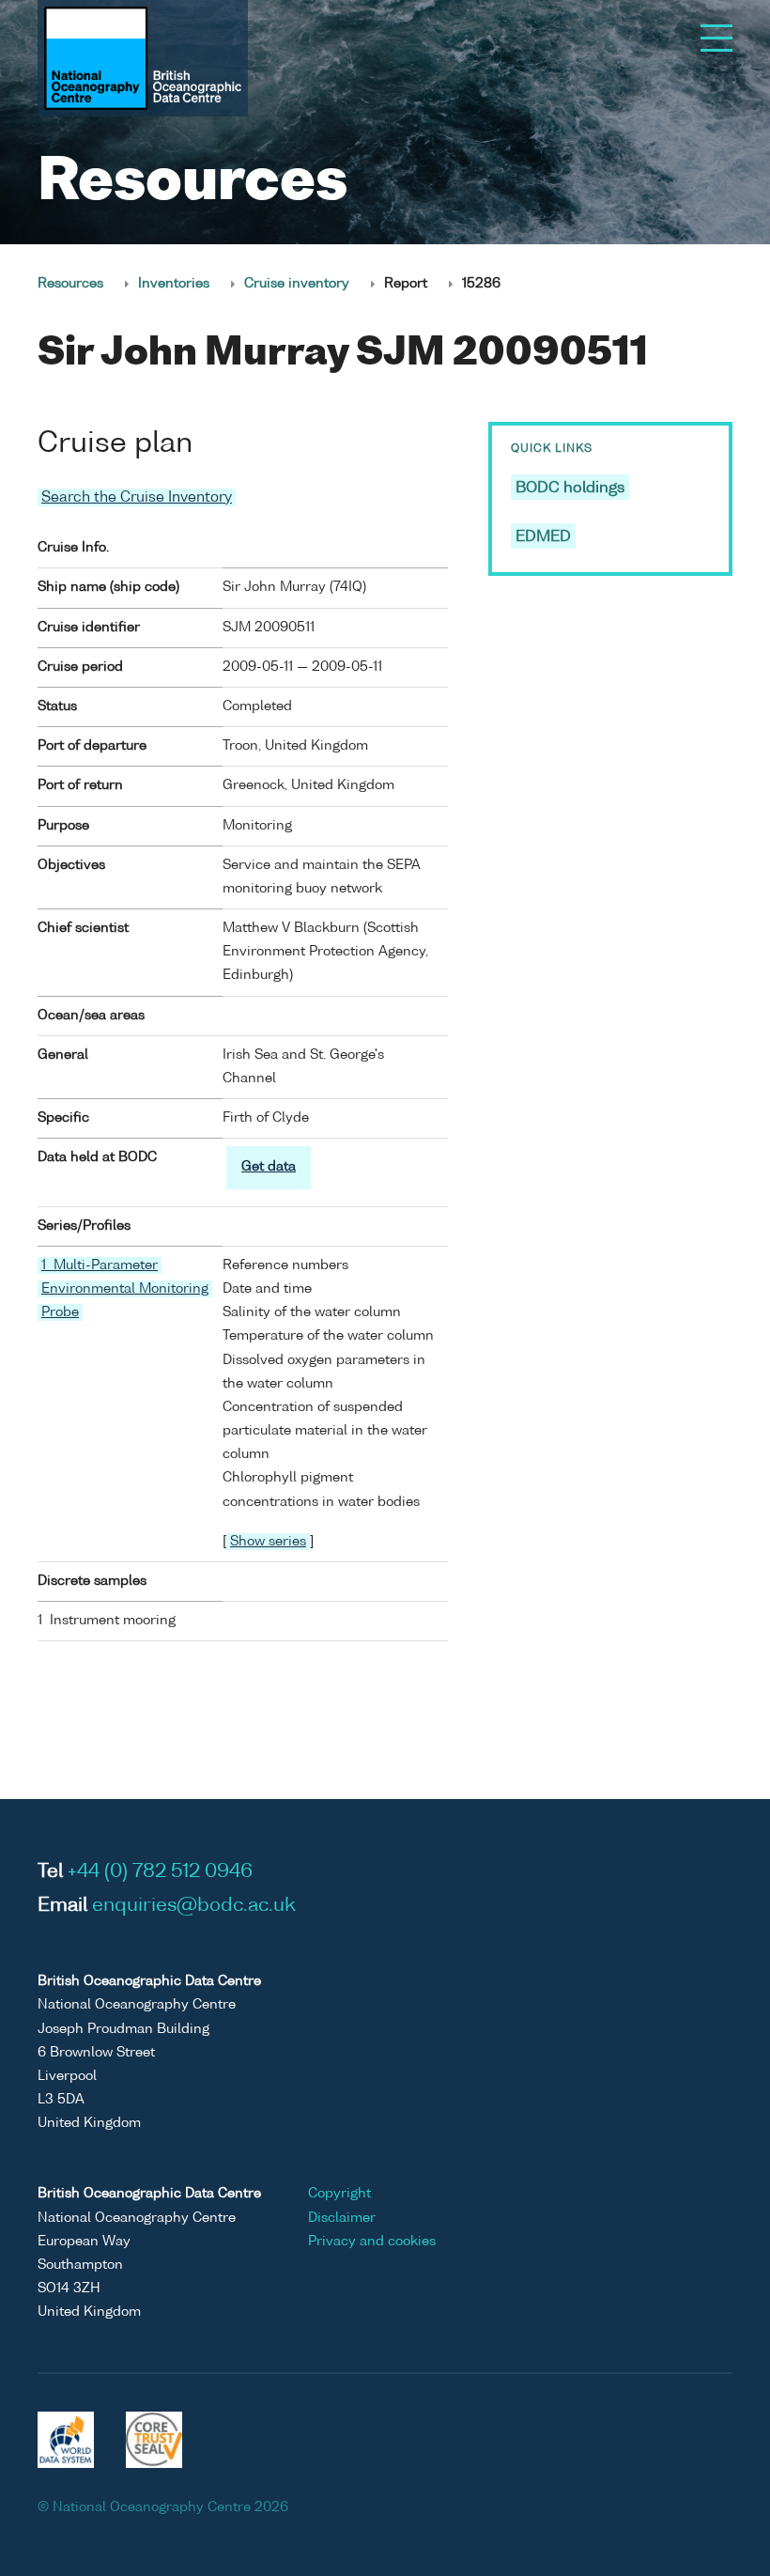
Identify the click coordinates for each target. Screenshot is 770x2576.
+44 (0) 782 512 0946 (160, 1872)
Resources (70, 284)
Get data (269, 1167)
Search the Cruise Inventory (137, 497)
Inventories (174, 284)
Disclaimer (342, 2218)
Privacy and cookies (372, 2242)
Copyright (339, 2194)
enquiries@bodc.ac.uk (194, 1906)
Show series (268, 1542)
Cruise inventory (297, 284)
